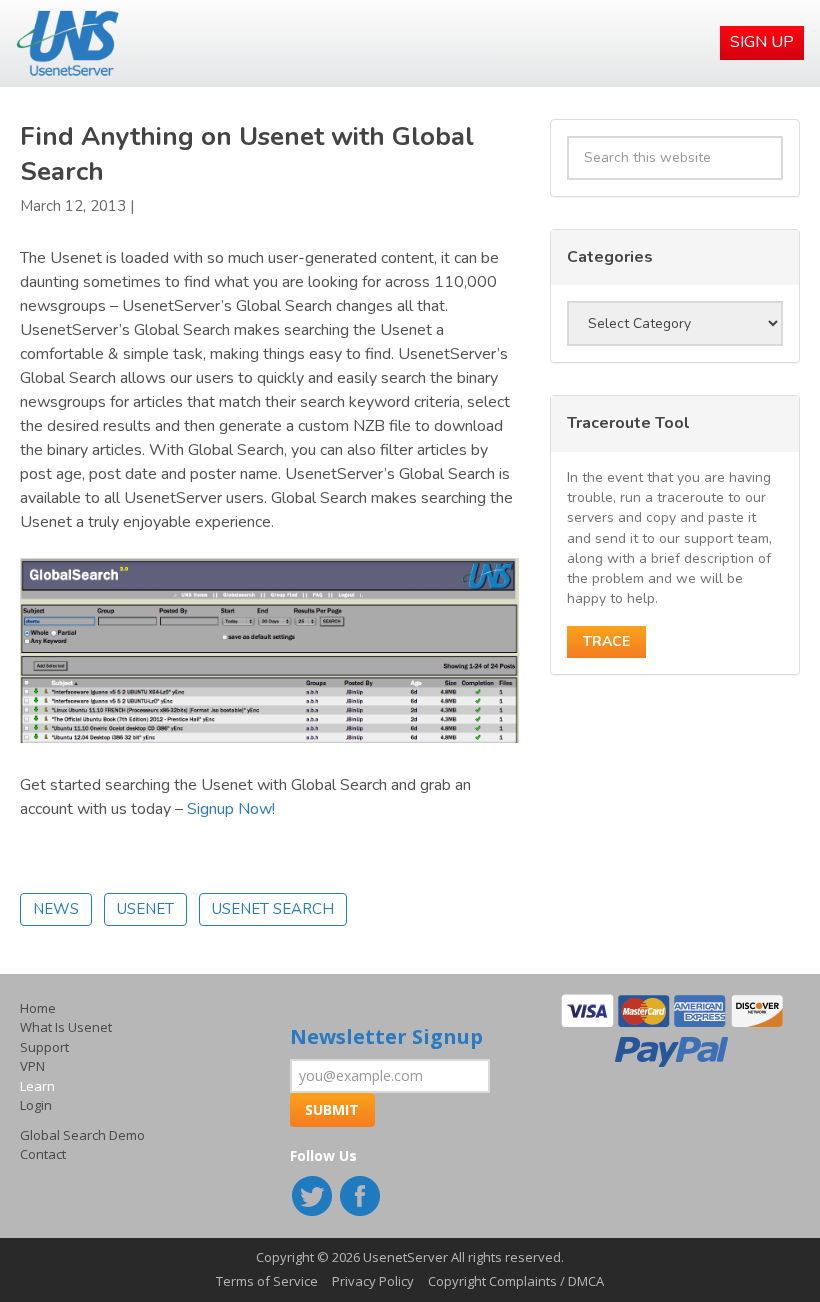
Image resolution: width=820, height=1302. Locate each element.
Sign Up (762, 42)
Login (36, 1105)
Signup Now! (231, 809)
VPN (32, 1066)
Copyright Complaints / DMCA (516, 1281)
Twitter (314, 1198)
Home (38, 1008)
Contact (43, 1154)
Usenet (145, 909)
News (56, 909)
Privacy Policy (373, 1281)
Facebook (362, 1198)
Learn (37, 1086)
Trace (606, 641)
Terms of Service (267, 1281)
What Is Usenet (66, 1027)
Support (44, 1047)
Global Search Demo (82, 1135)
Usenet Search (273, 909)
